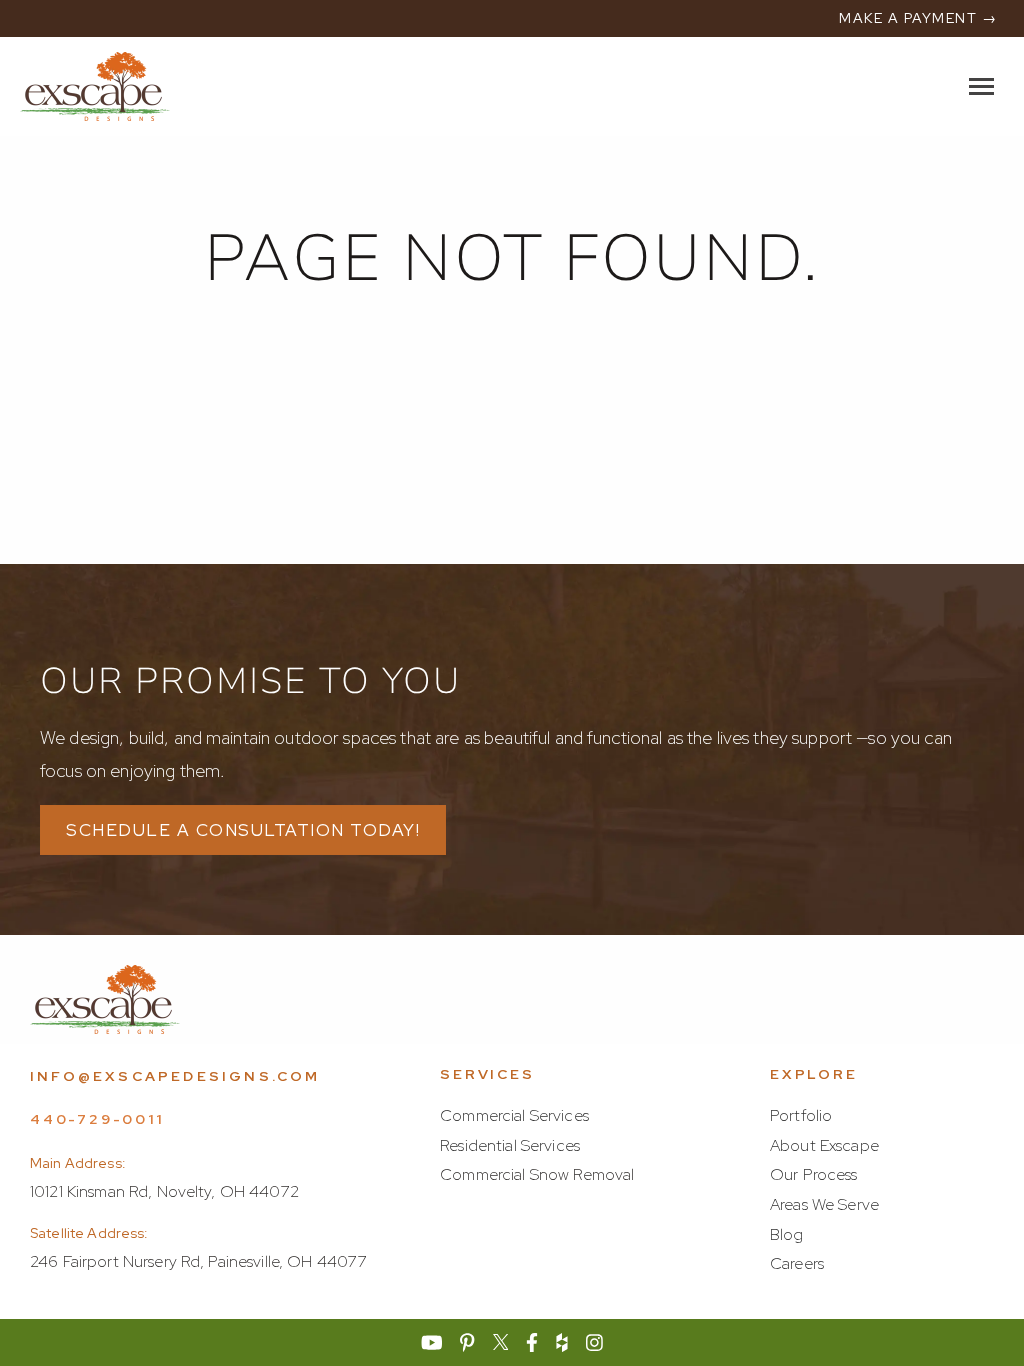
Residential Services (510, 1145)
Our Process (814, 1174)
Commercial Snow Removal (537, 1174)
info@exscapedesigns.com (175, 1076)
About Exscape (824, 1145)
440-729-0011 (97, 1119)
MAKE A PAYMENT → (918, 18)
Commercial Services (514, 1115)
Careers (797, 1263)
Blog (787, 1234)
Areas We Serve (824, 1204)
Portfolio (801, 1115)
